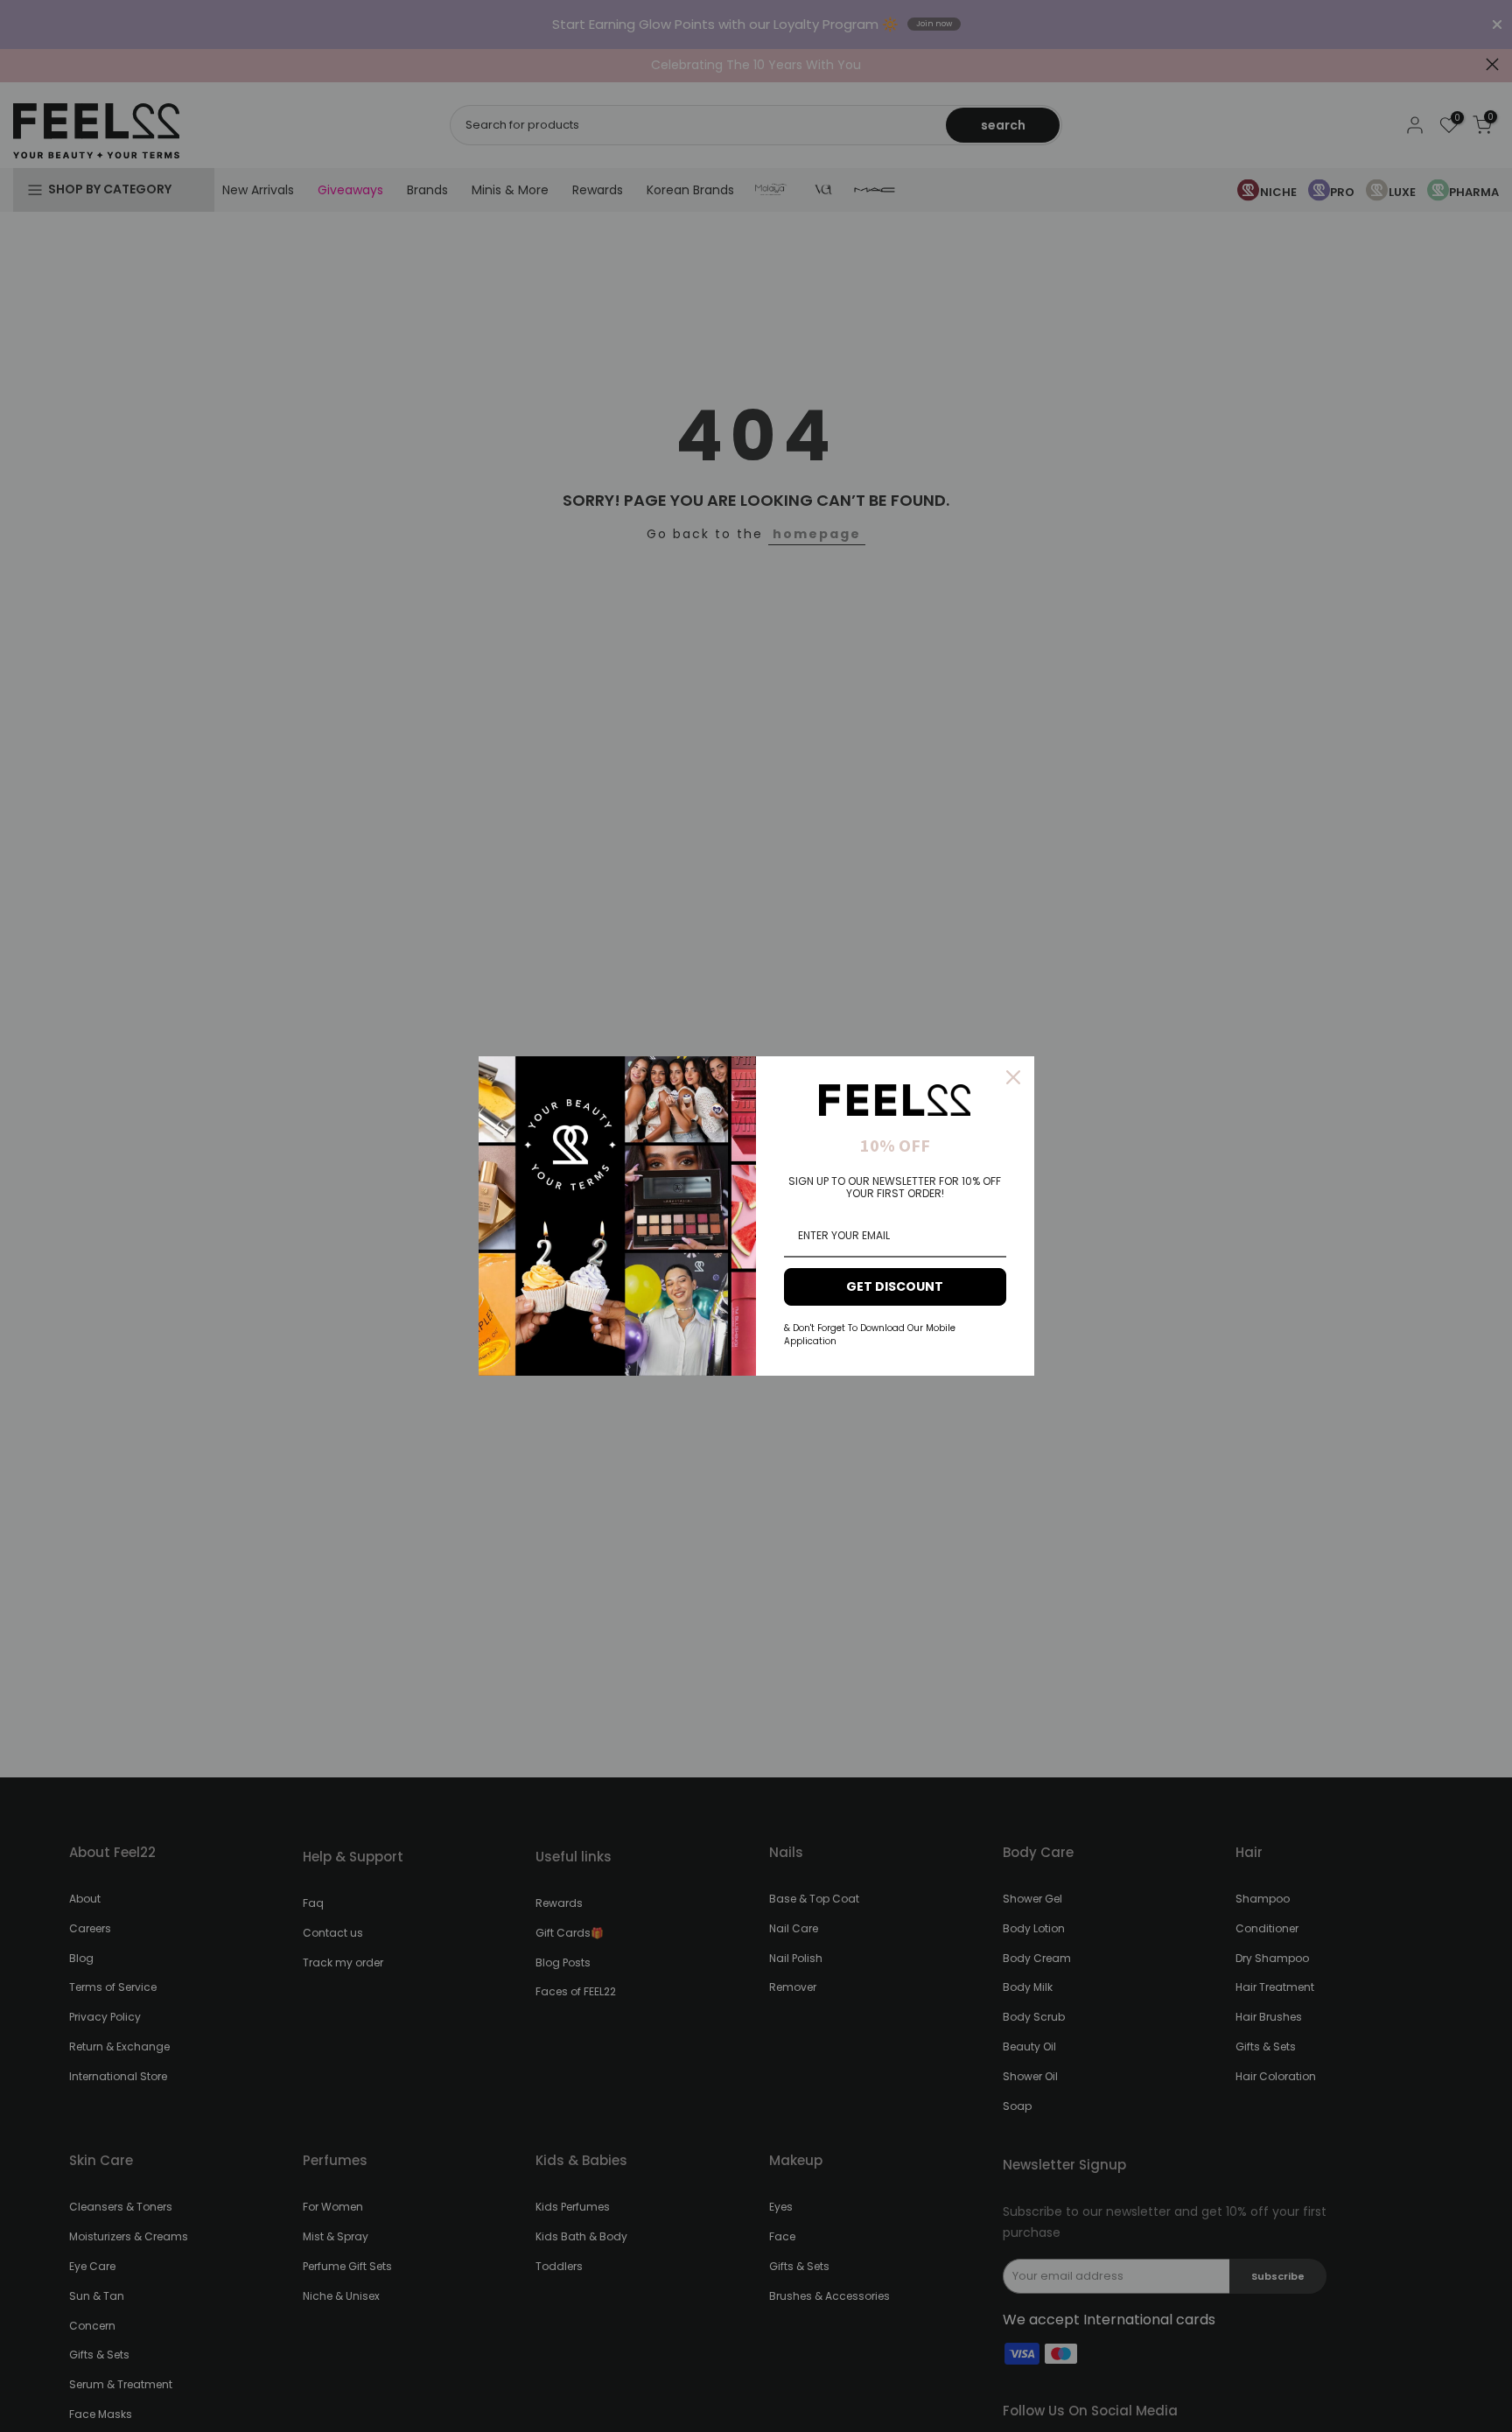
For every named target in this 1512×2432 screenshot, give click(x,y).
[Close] (1013, 1077)
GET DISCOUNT (895, 1286)
